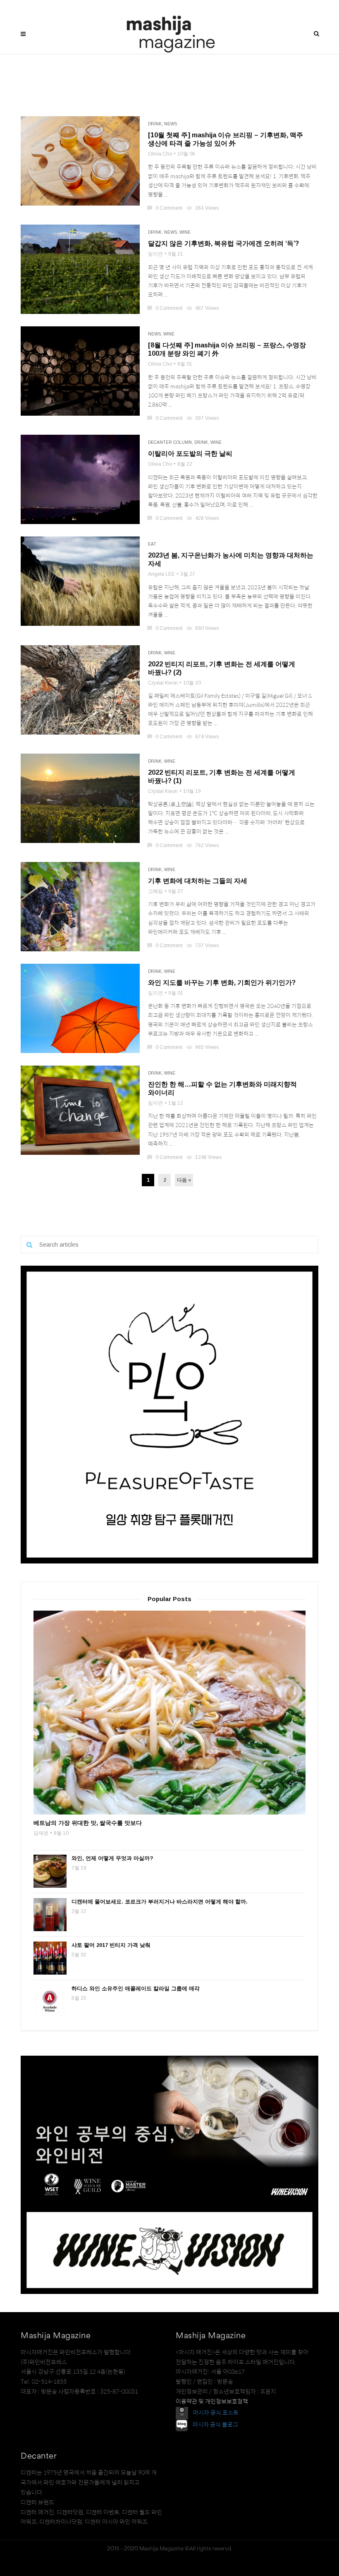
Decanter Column (170, 442)
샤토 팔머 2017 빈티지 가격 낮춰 (111, 1945)
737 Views (203, 946)
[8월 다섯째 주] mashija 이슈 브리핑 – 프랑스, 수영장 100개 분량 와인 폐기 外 (227, 349)
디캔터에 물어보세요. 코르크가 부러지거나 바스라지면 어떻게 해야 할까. (160, 1902)
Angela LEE (161, 574)
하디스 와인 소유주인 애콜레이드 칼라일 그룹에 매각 (136, 1988)
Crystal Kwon (163, 683)
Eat (152, 544)
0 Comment (165, 208)
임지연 (155, 254)
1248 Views (205, 1157)
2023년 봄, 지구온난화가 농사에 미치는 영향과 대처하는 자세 (231, 559)
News (171, 124)
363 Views (203, 208)
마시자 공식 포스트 (216, 2412)
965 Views (203, 1047)
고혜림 (155, 891)
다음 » (184, 1180)
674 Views (203, 737)
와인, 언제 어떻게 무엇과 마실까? (112, 1858)
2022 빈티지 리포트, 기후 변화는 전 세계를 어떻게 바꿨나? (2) (222, 668)
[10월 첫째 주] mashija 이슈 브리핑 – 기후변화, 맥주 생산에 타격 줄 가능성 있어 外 (226, 139)
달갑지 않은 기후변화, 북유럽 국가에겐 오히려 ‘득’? (223, 243)
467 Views (203, 308)
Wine (185, 232)
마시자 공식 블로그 (215, 2425)
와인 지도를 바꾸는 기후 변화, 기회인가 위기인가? (222, 983)
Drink (155, 124)
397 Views (203, 418)
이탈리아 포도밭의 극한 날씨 (190, 454)
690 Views (203, 628)
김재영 (41, 1833)
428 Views (203, 518)
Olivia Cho (160, 154)
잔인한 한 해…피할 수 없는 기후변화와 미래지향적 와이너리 (222, 1088)
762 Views (203, 845)
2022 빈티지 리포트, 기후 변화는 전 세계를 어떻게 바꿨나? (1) (222, 777)
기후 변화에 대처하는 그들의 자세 (198, 881)
